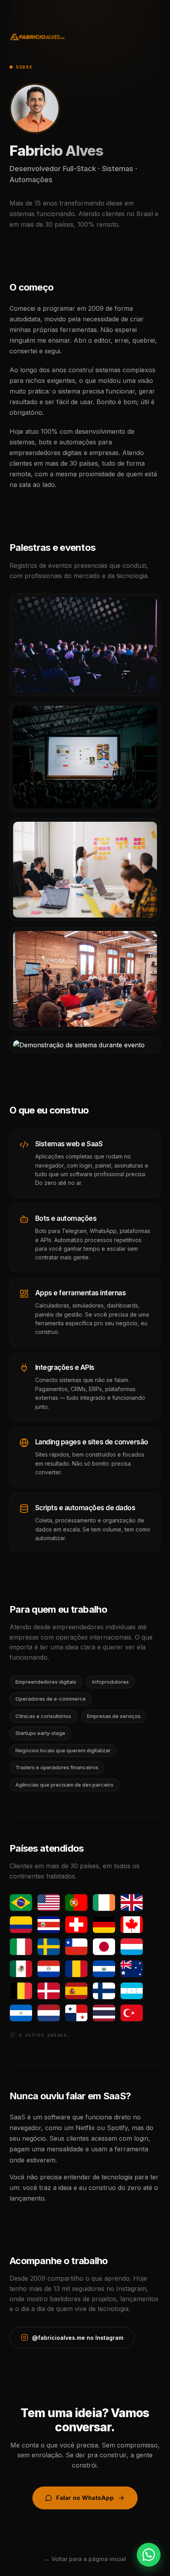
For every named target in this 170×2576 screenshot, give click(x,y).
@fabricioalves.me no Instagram (78, 2338)
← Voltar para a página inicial (85, 2559)
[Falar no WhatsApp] (149, 2555)
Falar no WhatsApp (85, 2498)
